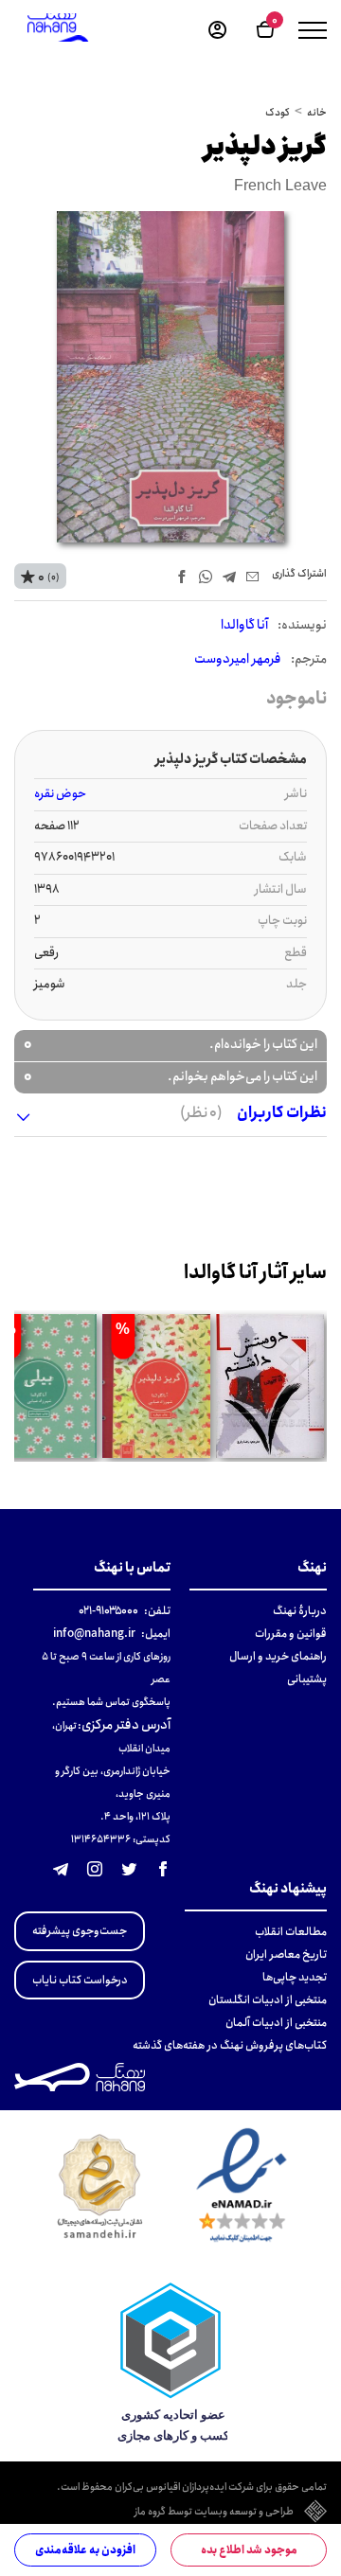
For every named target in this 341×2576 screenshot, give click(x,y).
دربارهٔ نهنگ (300, 1611)
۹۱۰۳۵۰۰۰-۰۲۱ (108, 1611)
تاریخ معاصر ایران (286, 1954)
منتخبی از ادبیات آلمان (276, 2023)
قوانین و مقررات (291, 1634)
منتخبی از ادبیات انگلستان (268, 2000)
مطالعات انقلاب (291, 1932)
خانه (317, 113)
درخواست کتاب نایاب (80, 1980)
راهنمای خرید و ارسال (278, 1656)
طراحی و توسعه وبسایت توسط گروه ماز (214, 2513)
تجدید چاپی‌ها (295, 1977)
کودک (278, 113)
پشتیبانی (307, 1679)
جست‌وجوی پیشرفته (80, 1931)
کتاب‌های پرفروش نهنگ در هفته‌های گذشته (230, 2045)
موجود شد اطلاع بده (249, 2550)
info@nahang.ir (94, 1634)
